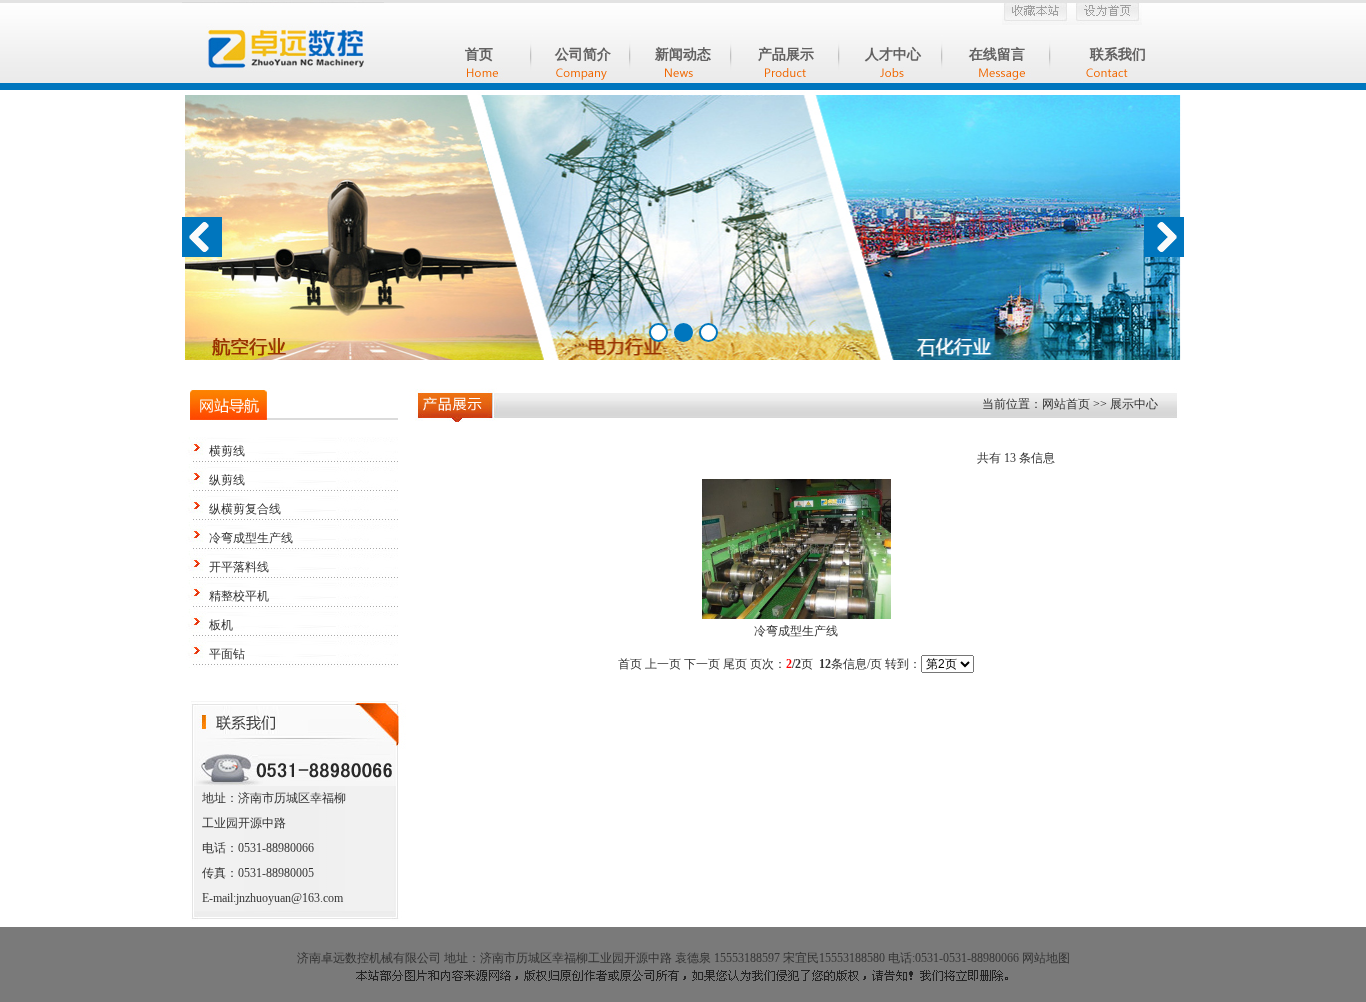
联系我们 (1118, 54)
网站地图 (1046, 958)
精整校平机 (239, 596)
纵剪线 (227, 480)
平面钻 (227, 654)
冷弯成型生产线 (251, 538)
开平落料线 (239, 567)
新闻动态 (683, 54)
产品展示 (786, 54)
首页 (479, 54)
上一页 (663, 664)
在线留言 (997, 54)
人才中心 (893, 54)
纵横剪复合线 (245, 509)
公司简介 (583, 54)
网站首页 (1067, 404)
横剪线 (227, 451)
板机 (221, 625)
